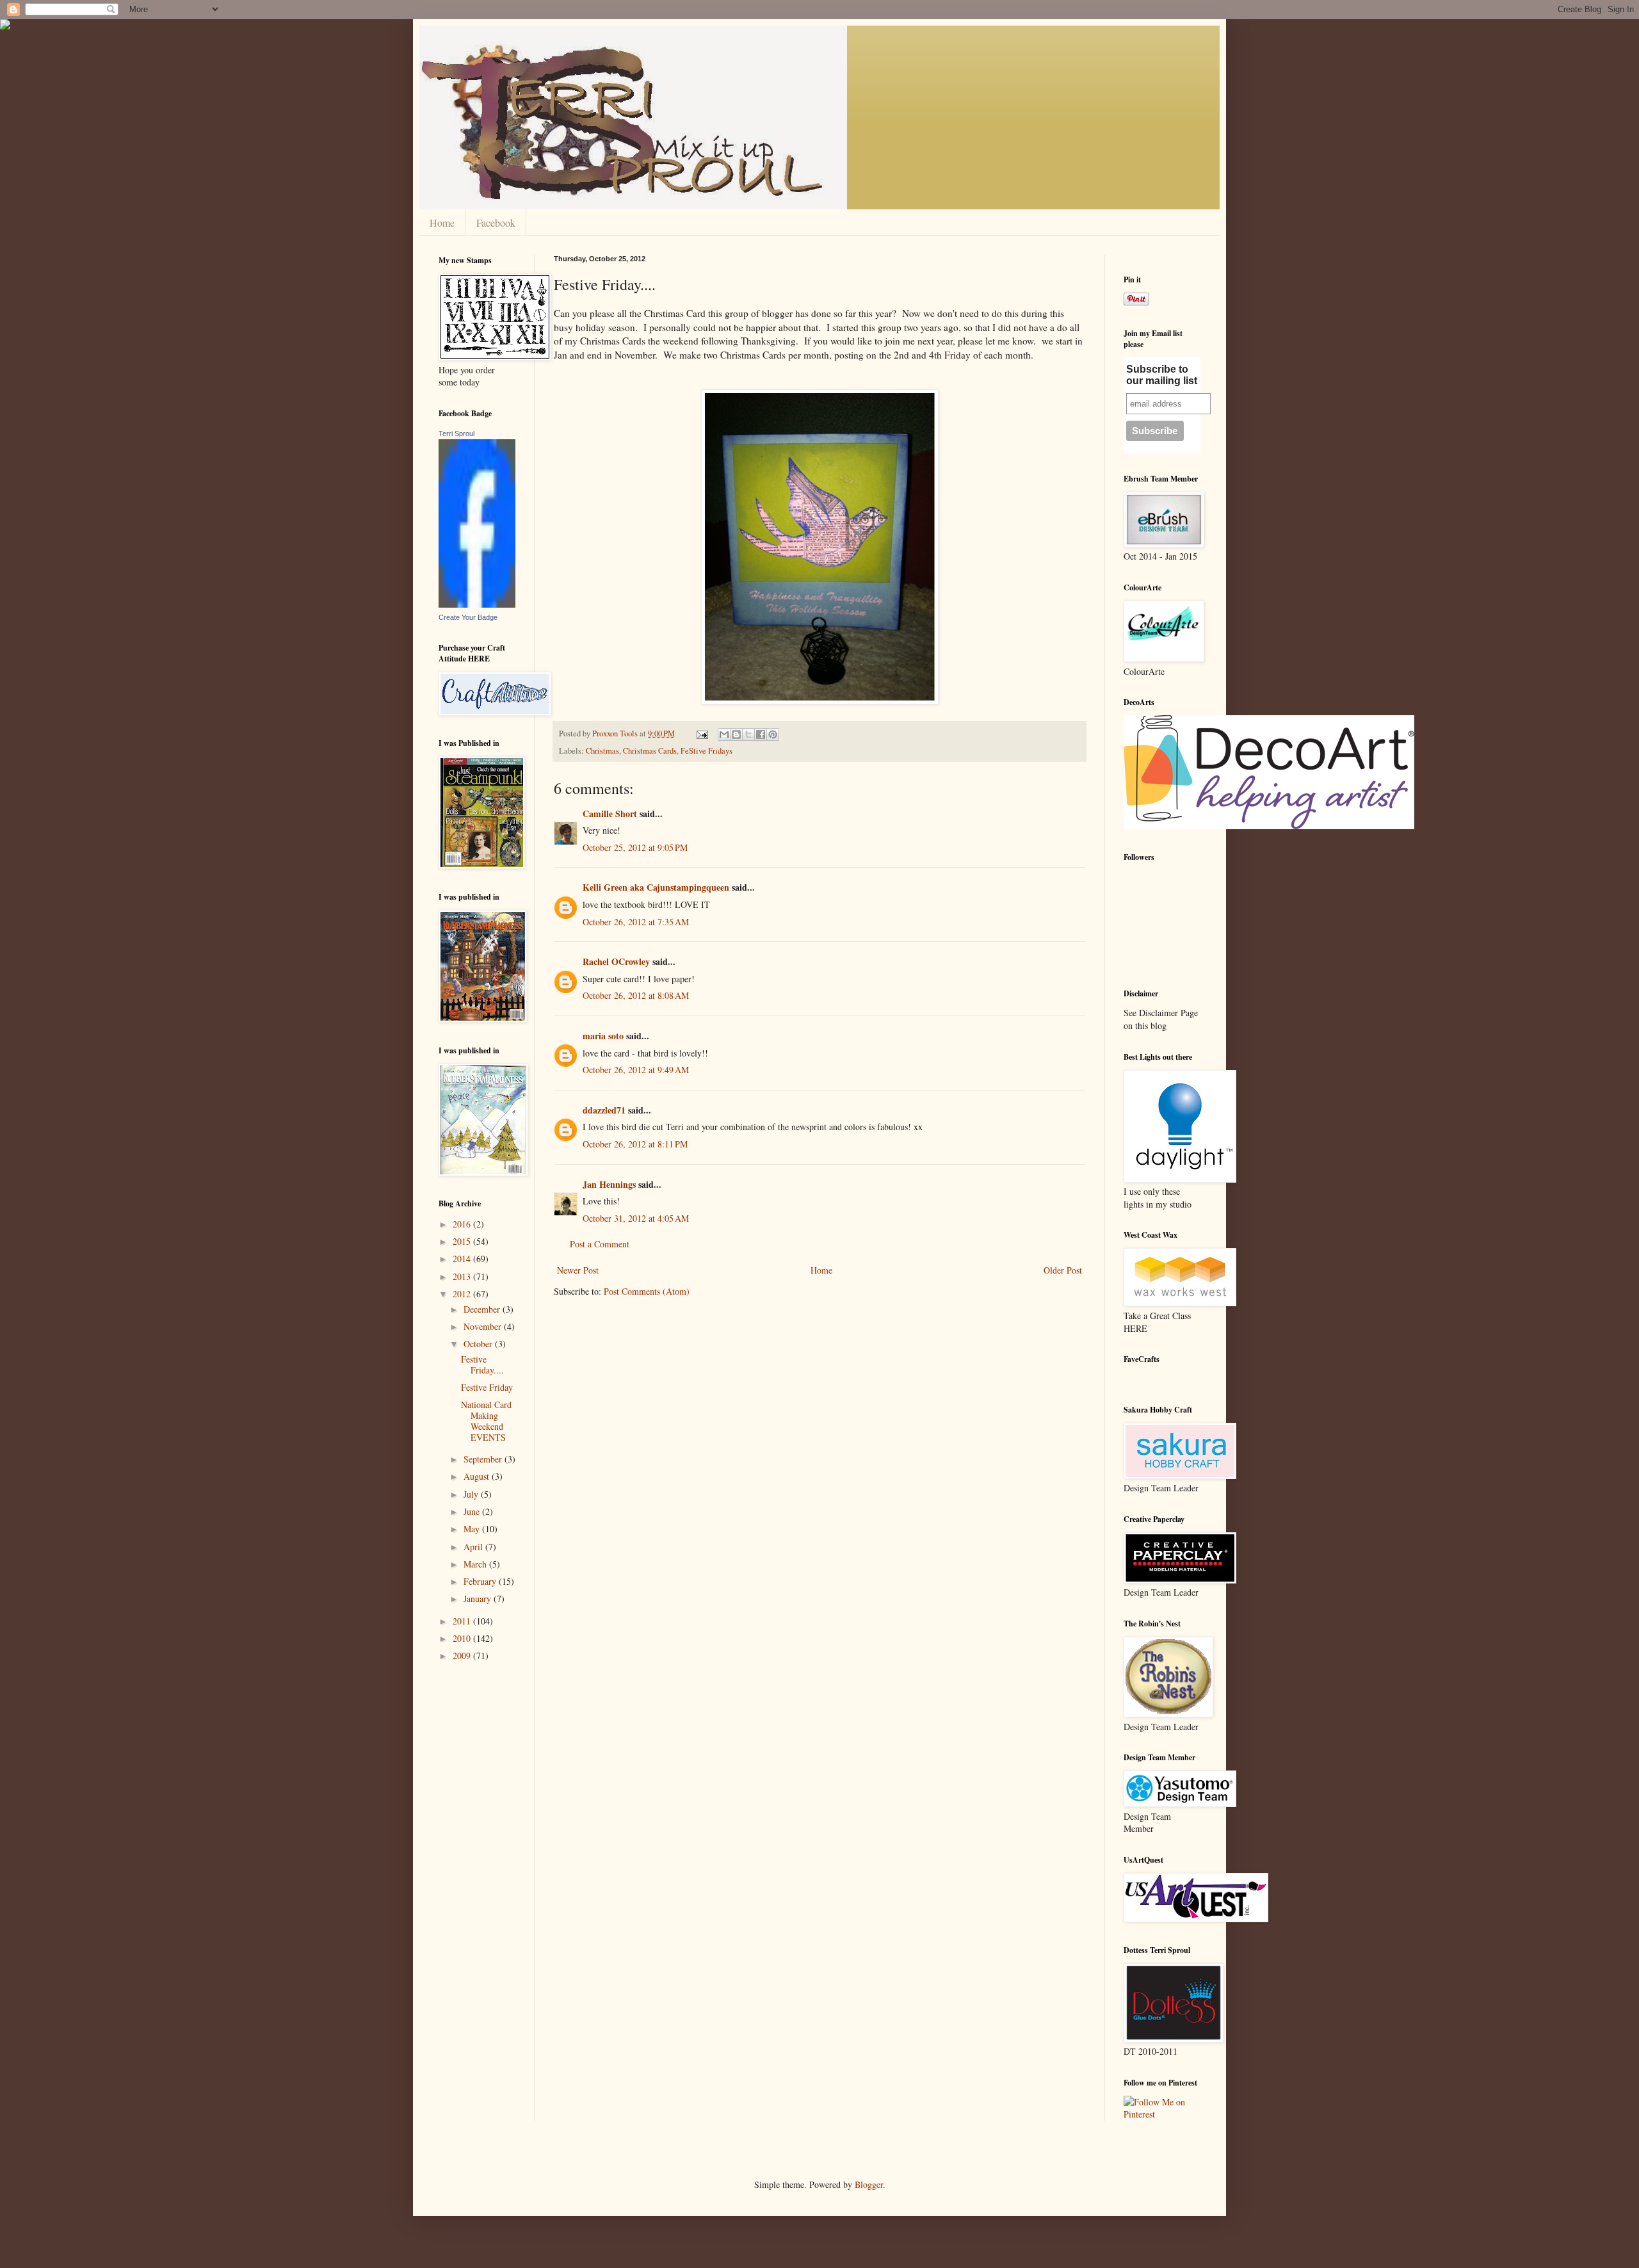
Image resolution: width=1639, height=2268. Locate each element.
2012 (463, 1294)
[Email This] (724, 734)
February (481, 1581)
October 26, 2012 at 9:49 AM (636, 1070)
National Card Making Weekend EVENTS (486, 1421)
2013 (463, 1276)
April (474, 1547)
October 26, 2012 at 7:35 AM (636, 922)
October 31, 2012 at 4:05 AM (636, 1218)
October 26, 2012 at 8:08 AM (636, 995)
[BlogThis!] (736, 734)
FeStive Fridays (706, 751)
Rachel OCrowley (616, 961)
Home (442, 223)
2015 (463, 1241)
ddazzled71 (604, 1110)
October (479, 1344)
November (484, 1326)
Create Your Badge (468, 617)
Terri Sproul (456, 433)
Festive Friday (487, 1387)
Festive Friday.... (482, 1365)
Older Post (1063, 1270)
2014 (463, 1259)
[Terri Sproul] (477, 604)
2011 (463, 1621)
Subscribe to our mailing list (1162, 375)
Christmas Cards (650, 751)
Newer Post (578, 1270)
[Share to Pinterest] (773, 734)
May (473, 1529)
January (479, 1599)
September (484, 1459)
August (478, 1476)
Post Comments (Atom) (647, 1291)
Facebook (496, 223)
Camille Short (610, 814)
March (476, 1564)
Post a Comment (600, 1244)
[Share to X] (748, 734)
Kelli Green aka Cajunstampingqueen (656, 887)
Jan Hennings (609, 1184)
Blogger (869, 2184)
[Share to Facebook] (761, 734)
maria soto (603, 1036)
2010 (463, 1638)
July (472, 1494)
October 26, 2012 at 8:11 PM (635, 1144)
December (483, 1309)
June (473, 1511)
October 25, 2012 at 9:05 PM (635, 847)
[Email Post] (701, 733)
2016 (463, 1224)
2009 (463, 1656)
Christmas (602, 751)
